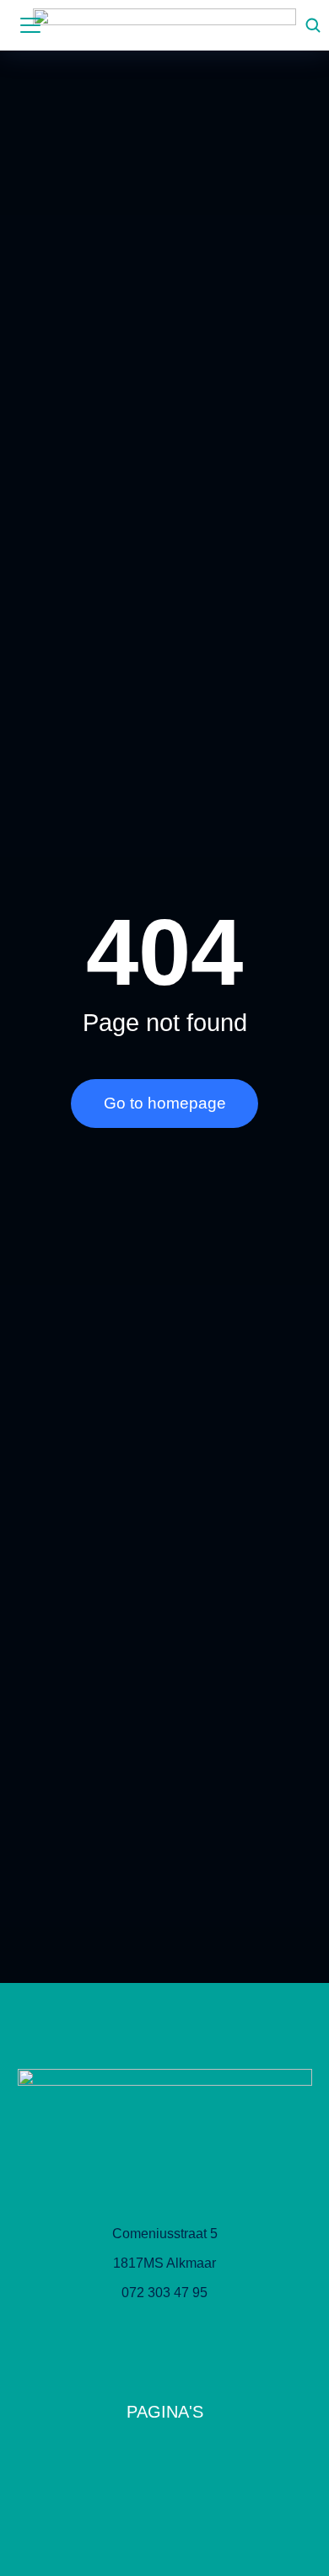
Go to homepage (165, 1103)
